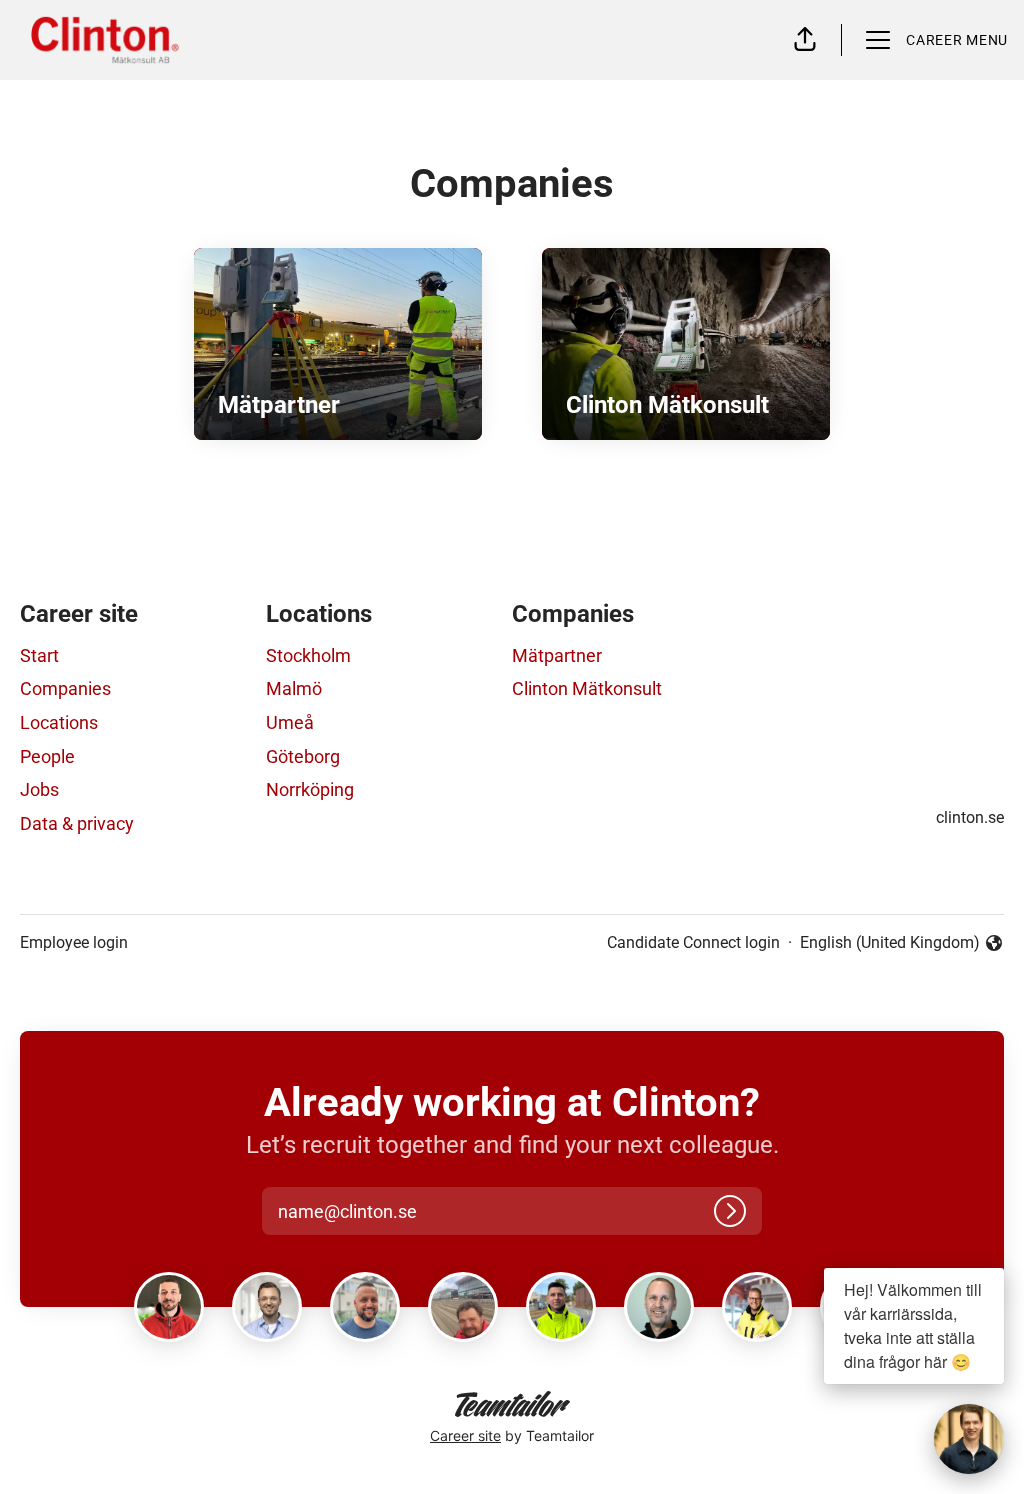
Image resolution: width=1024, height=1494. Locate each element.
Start (39, 655)
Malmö (294, 688)
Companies (65, 688)
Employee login (74, 942)
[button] (805, 40)
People (47, 756)
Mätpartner (557, 655)
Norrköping (310, 789)
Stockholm (308, 655)
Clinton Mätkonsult (587, 688)
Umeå (290, 722)
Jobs (39, 789)
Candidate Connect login (693, 942)
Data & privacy (77, 823)
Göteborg (303, 756)
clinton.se (970, 817)
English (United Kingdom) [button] (890, 944)
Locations (59, 722)
